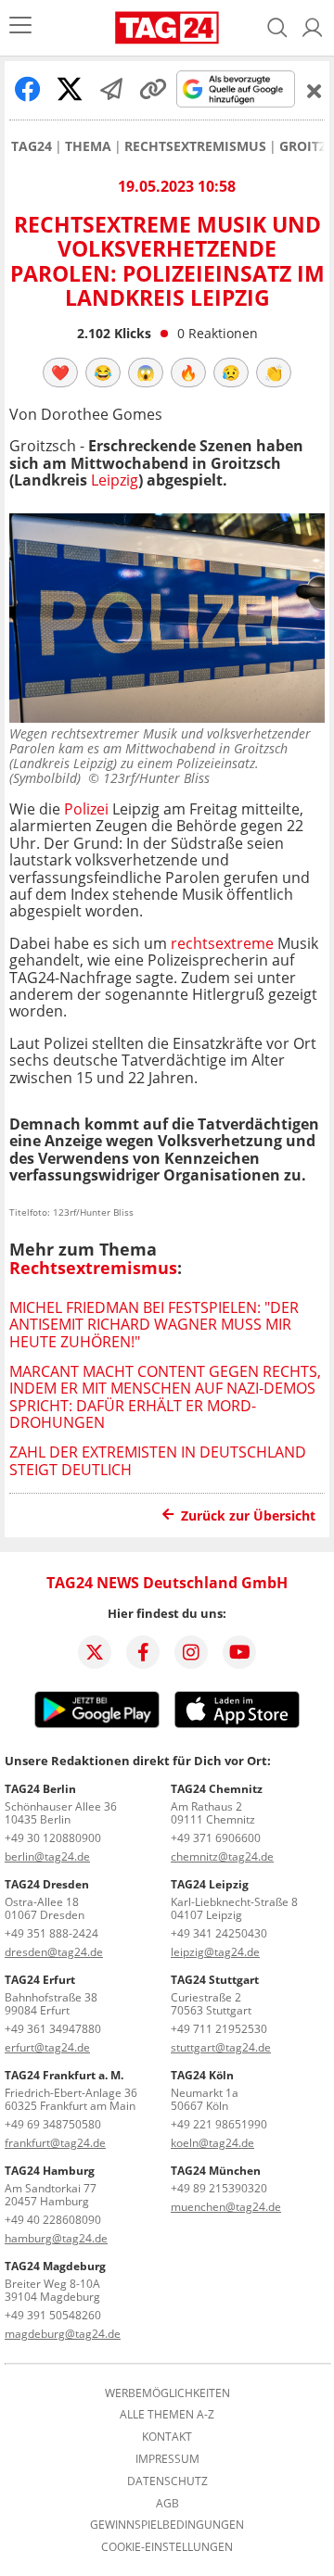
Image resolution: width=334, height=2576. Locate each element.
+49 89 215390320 (219, 2188)
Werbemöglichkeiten (167, 2393)
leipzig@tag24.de (215, 1952)
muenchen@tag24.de (226, 2207)
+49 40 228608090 (53, 2220)
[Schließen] (315, 91)
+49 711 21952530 (219, 2029)
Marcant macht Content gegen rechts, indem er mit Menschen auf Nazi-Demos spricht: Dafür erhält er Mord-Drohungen (165, 1397)
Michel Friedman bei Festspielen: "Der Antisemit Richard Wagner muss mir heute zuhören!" (154, 1325)
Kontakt (167, 2437)
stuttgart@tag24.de (221, 2047)
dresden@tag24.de (54, 1952)
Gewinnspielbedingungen (167, 2525)
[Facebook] (143, 1652)
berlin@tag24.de (47, 1856)
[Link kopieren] (153, 89)
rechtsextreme (224, 943)
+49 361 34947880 (53, 2029)
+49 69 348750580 (53, 2124)
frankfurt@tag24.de (55, 2143)
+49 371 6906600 (216, 1838)
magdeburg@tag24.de (63, 2334)
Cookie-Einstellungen (167, 2547)
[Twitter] (95, 1652)
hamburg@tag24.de (56, 2238)
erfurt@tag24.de (47, 2047)
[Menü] (20, 27)
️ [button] (60, 373)
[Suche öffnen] (277, 28)
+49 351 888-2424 (51, 1933)
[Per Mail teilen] (111, 89)
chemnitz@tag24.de (222, 1856)
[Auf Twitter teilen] (70, 89)
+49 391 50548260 (53, 2315)
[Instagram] (191, 1652)
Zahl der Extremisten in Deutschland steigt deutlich (158, 1460)
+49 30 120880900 (53, 1838)
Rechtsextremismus (195, 146)
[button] (313, 28)
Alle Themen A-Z (167, 2415)
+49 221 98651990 (219, 2124)
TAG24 (32, 146)
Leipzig (115, 480)
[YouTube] (239, 1652)
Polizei (86, 809)
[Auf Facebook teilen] (28, 89)
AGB (167, 2504)
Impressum (167, 2459)
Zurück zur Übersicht (248, 1515)
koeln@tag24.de (212, 2143)
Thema (88, 146)
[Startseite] (167, 28)
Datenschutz (167, 2481)
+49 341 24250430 (219, 1933)
